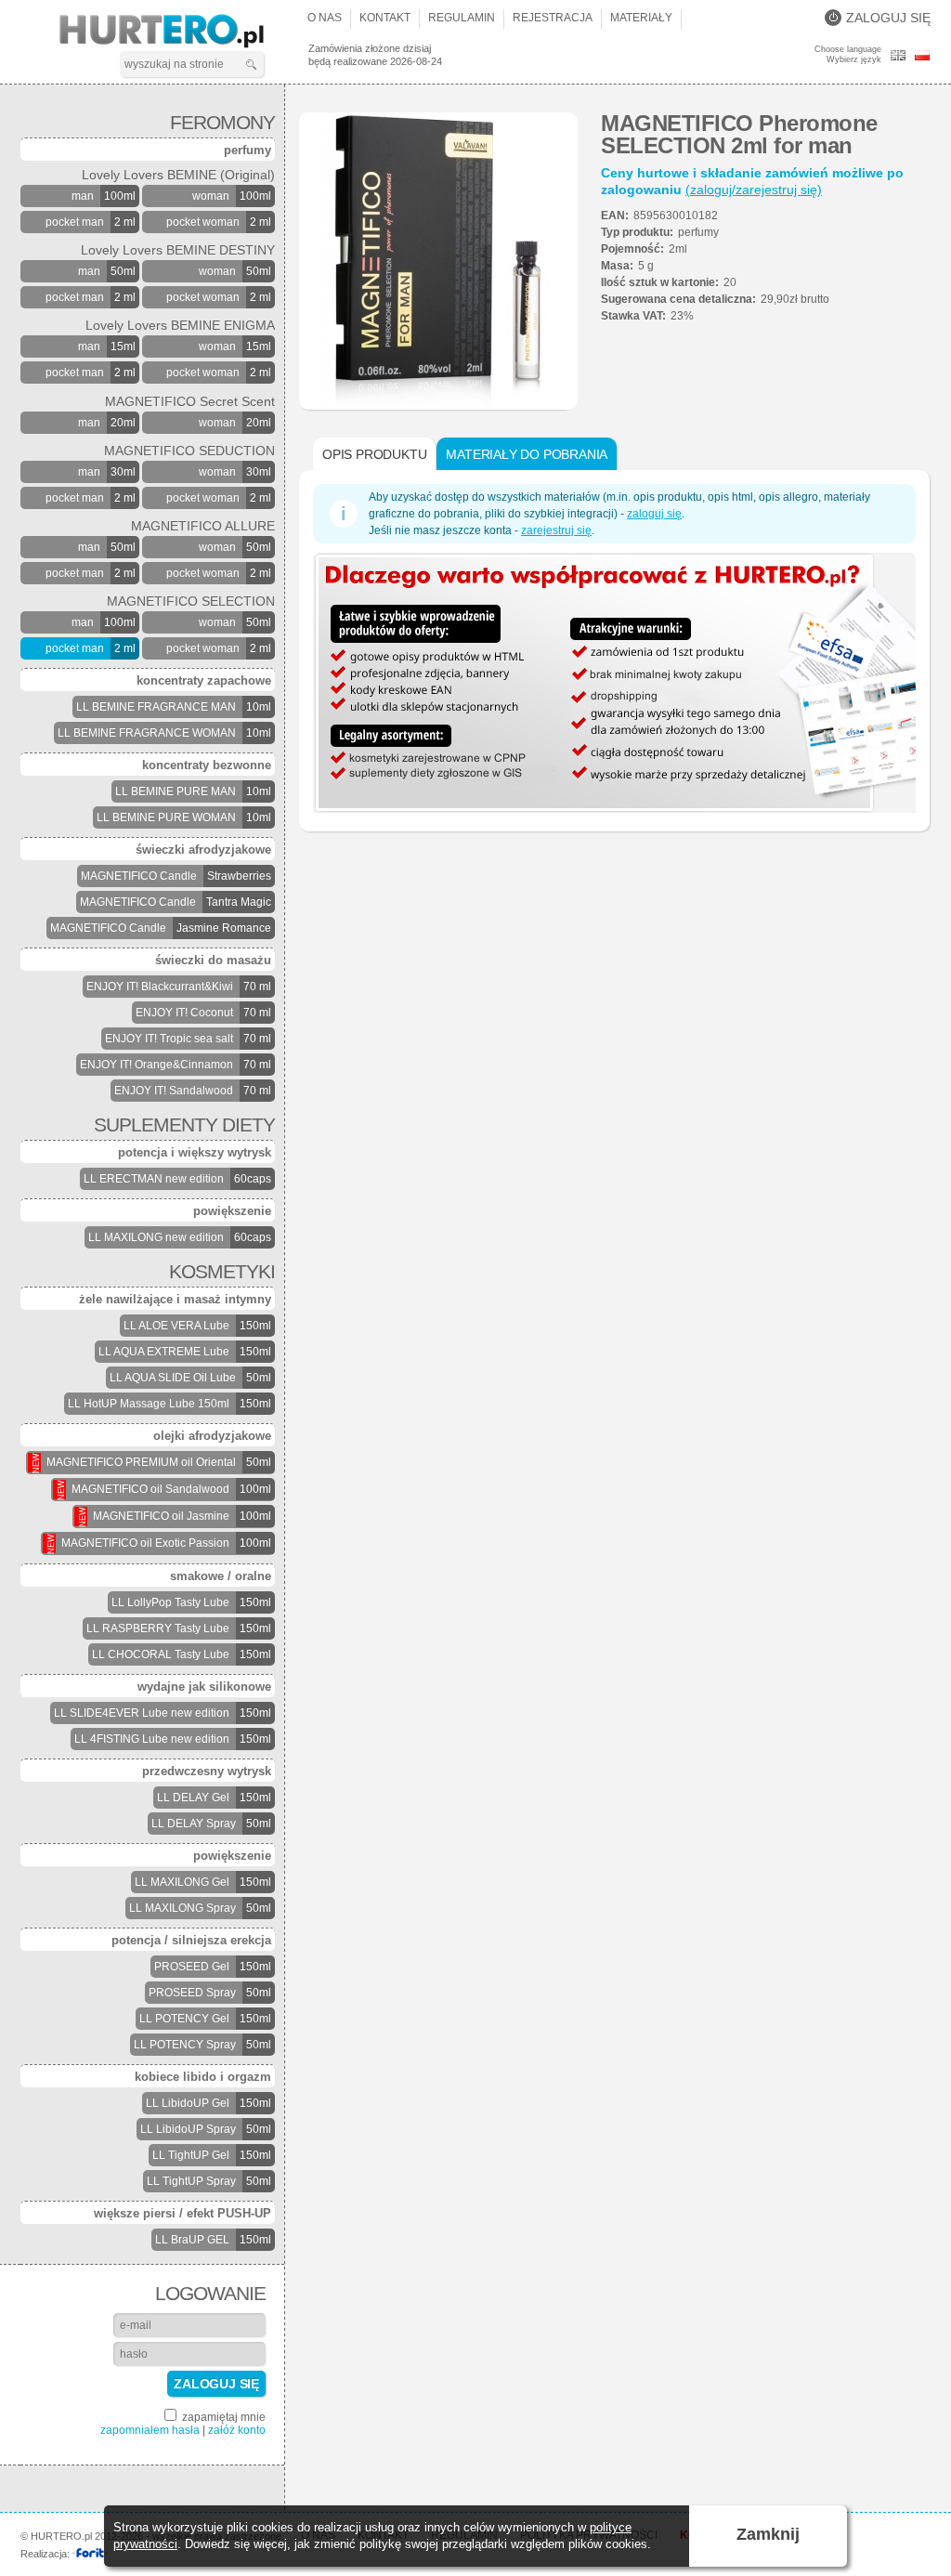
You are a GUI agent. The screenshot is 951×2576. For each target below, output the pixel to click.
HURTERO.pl (178, 32)
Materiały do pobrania (527, 454)
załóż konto (237, 2430)
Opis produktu (374, 454)
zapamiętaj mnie (222, 2417)
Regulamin (462, 18)
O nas (325, 18)
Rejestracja (553, 18)
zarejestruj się (556, 530)
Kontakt (385, 18)
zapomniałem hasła (150, 2430)
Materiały (641, 18)
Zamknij (768, 2534)
